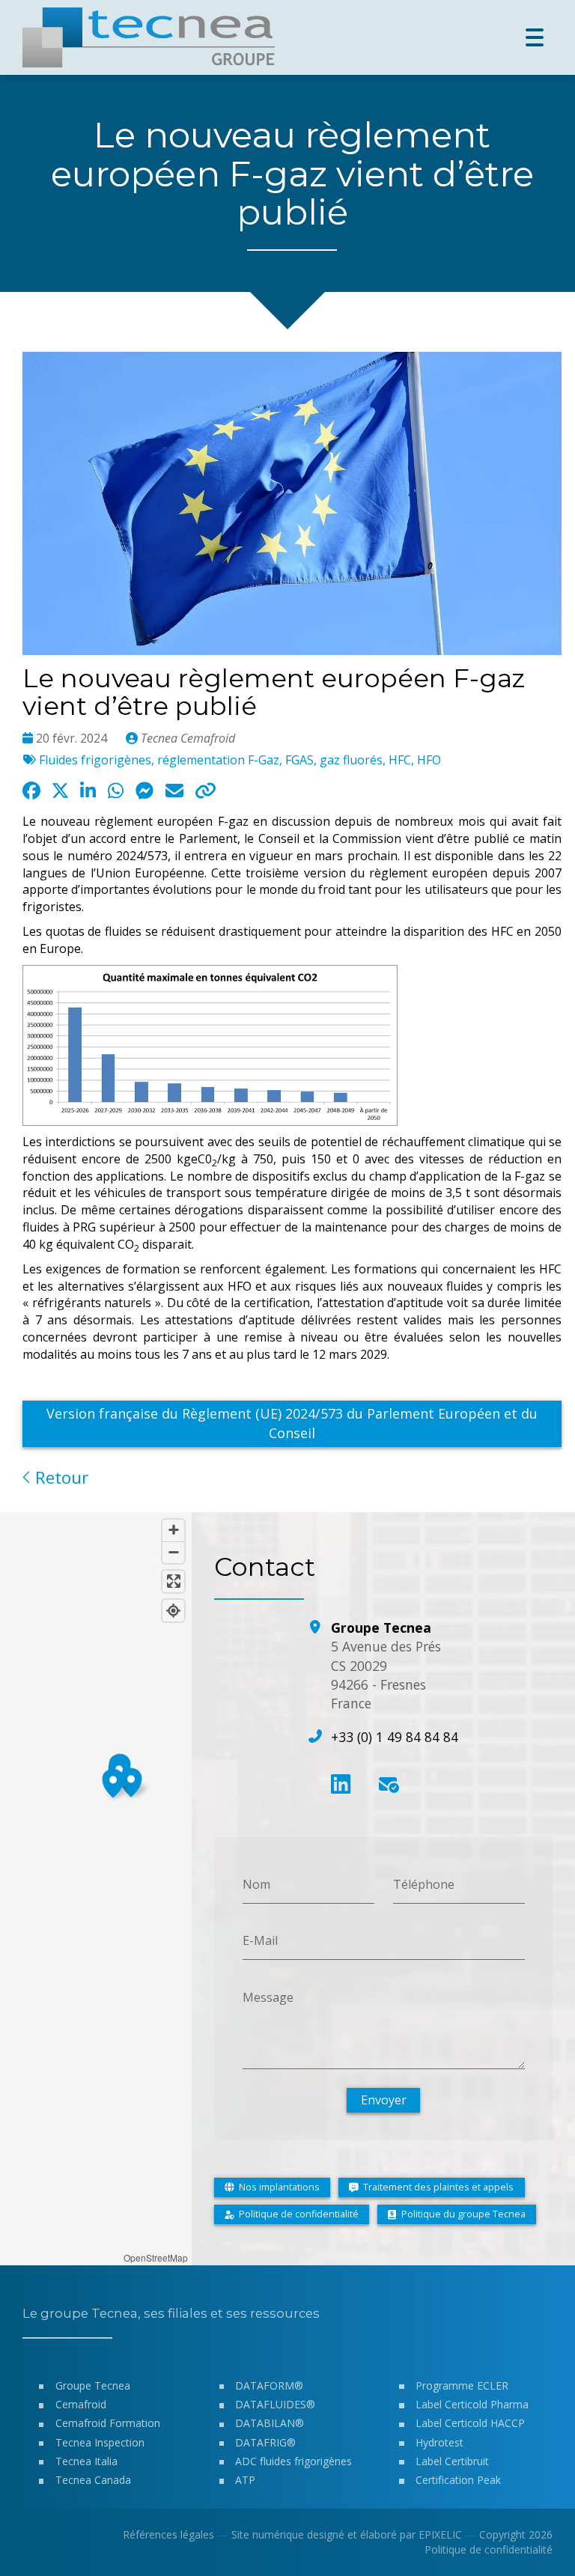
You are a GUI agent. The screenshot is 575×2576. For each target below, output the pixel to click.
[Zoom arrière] (173, 1552)
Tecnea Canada (93, 2480)
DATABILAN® (270, 2423)
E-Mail (260, 1940)
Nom (256, 1884)
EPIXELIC (440, 2534)
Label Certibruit (452, 2461)
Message (268, 1997)
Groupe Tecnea (93, 2385)
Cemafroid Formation (108, 2423)
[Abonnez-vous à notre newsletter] (388, 1784)
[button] (113, 1781)
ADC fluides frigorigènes (293, 2461)
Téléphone (424, 1884)
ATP (245, 2480)
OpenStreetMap (156, 2257)
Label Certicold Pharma (472, 2404)
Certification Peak (458, 2480)
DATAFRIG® (265, 2442)
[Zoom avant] (173, 1531)
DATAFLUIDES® (275, 2404)
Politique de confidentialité (489, 2549)
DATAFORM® (269, 2385)
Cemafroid (81, 2404)
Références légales (168, 2534)
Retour (60, 1477)
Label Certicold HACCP (470, 2423)
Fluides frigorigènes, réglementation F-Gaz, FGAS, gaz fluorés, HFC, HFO (240, 760)
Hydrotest (439, 2442)
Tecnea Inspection (100, 2442)
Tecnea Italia (86, 2461)
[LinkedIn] (341, 1784)
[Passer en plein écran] (173, 1581)
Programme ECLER (462, 2385)
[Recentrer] (173, 1611)
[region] (96, 1889)
